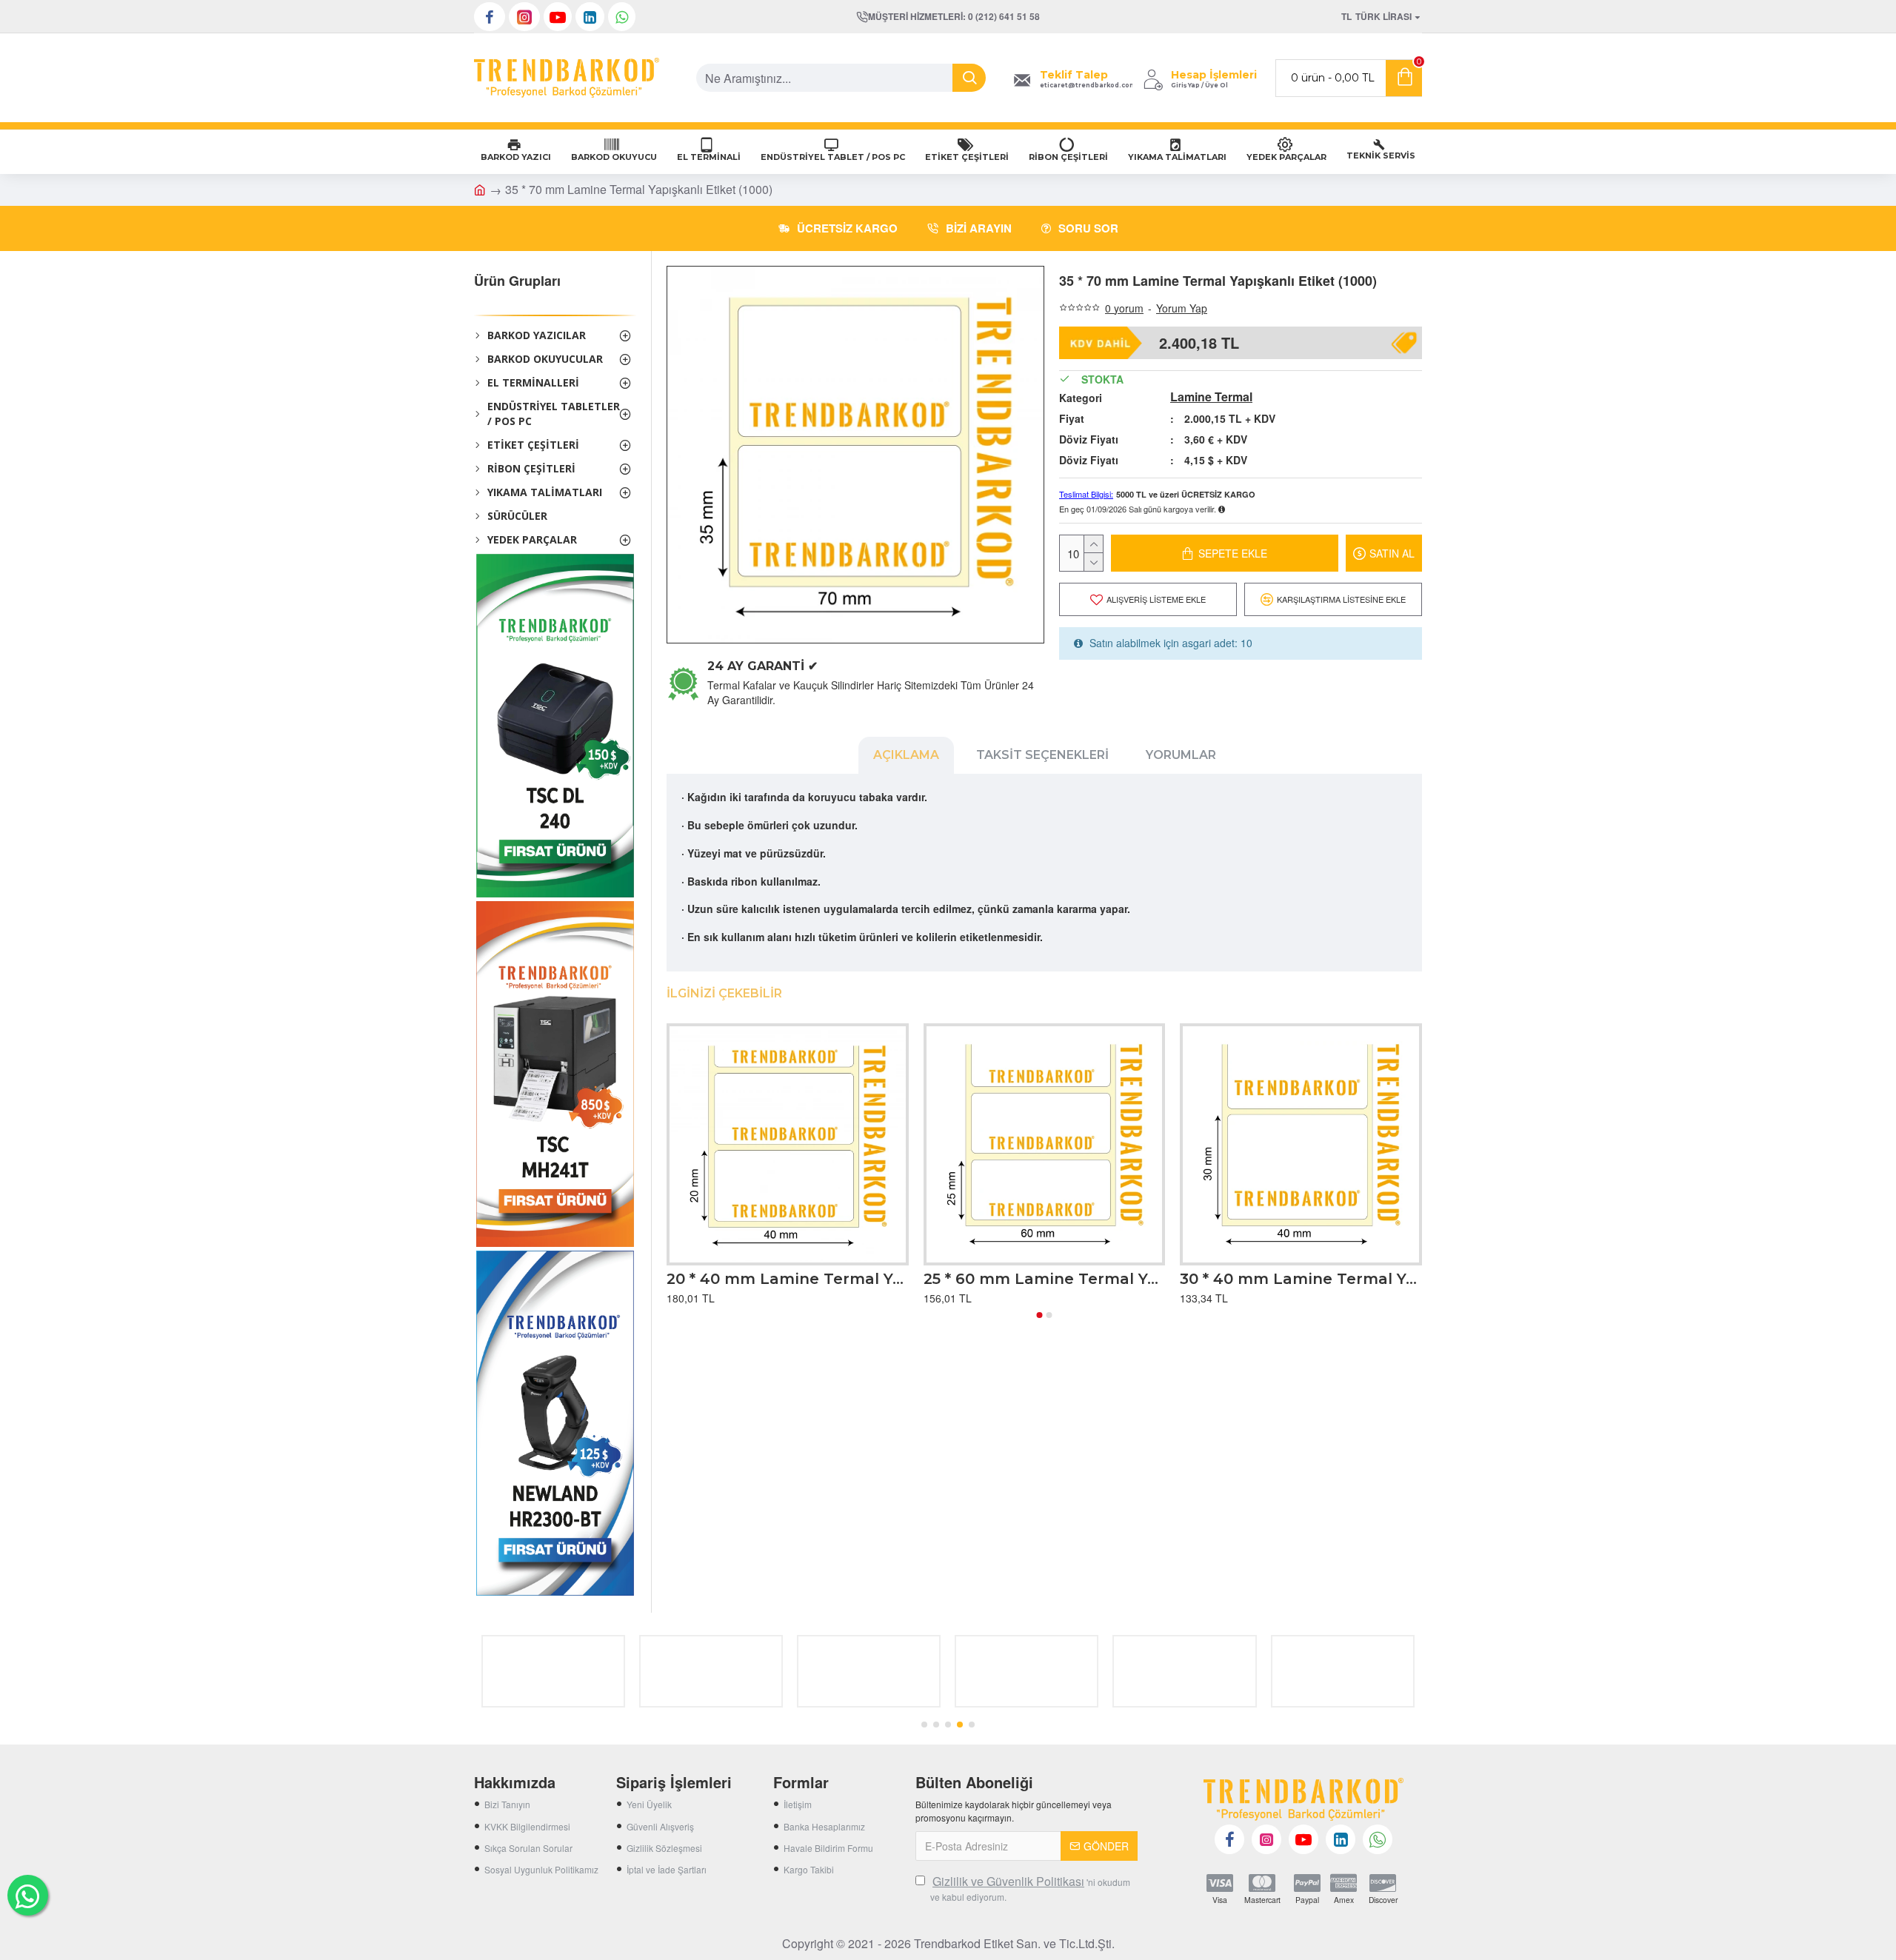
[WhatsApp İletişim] (28, 1895)
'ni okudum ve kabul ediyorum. (1030, 1888)
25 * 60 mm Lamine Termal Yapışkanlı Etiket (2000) (1045, 1279)
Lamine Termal (1211, 397)
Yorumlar (1181, 755)
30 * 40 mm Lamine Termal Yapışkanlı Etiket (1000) (1301, 1279)
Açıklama (906, 755)
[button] (1040, 1315)
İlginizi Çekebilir (724, 993)
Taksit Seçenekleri (1042, 755)
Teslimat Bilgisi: (1086, 494)
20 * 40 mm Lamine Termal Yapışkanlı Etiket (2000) (788, 1279)
